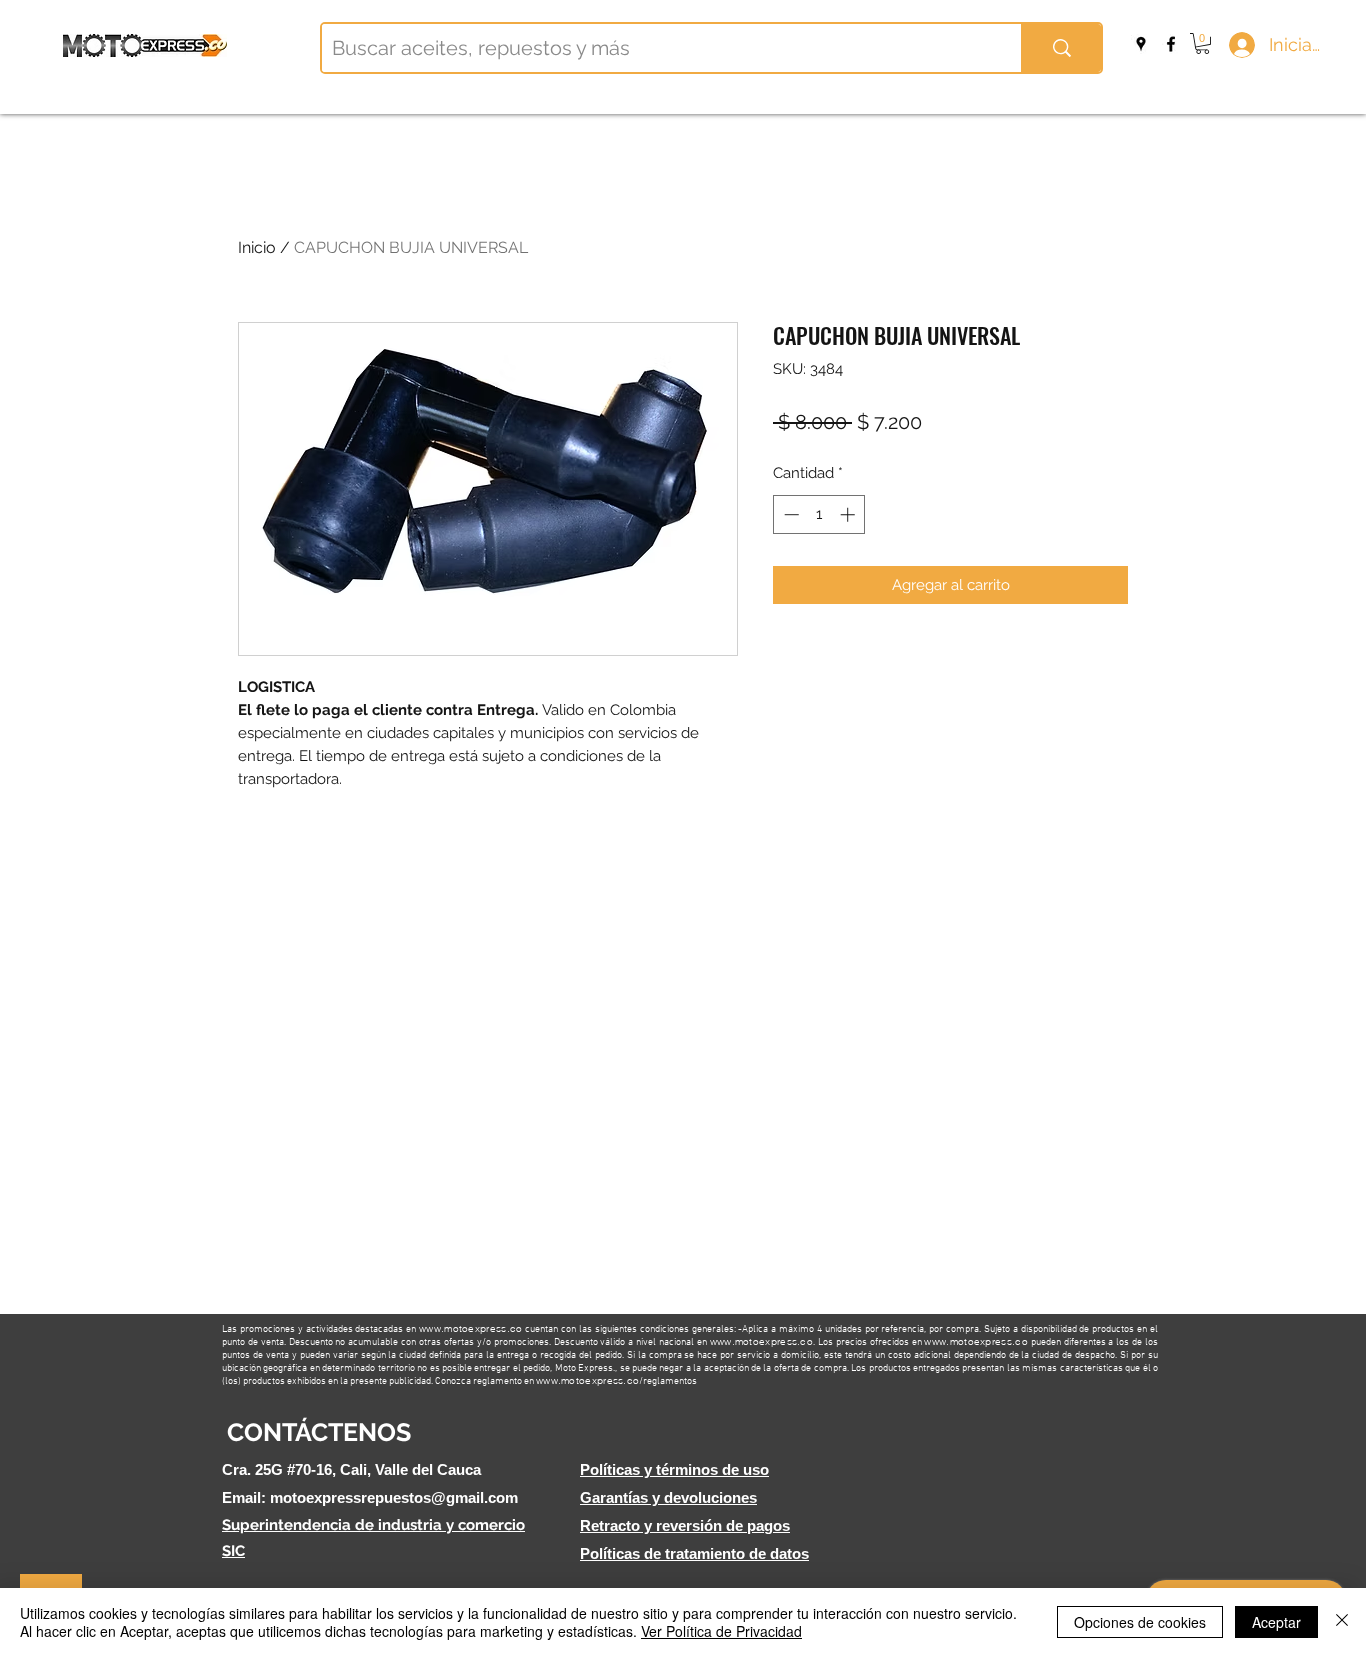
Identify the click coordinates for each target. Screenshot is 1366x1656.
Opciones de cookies (1140, 1622)
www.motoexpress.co (470, 1328)
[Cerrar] (1342, 1622)
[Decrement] (789, 514)
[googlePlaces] (1141, 44)
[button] (1202, 43)
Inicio (257, 247)
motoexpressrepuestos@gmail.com (394, 1497)
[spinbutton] (819, 514)
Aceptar (1276, 1622)
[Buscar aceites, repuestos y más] (1061, 48)
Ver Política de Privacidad (721, 1631)
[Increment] (849, 514)
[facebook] (1171, 44)
